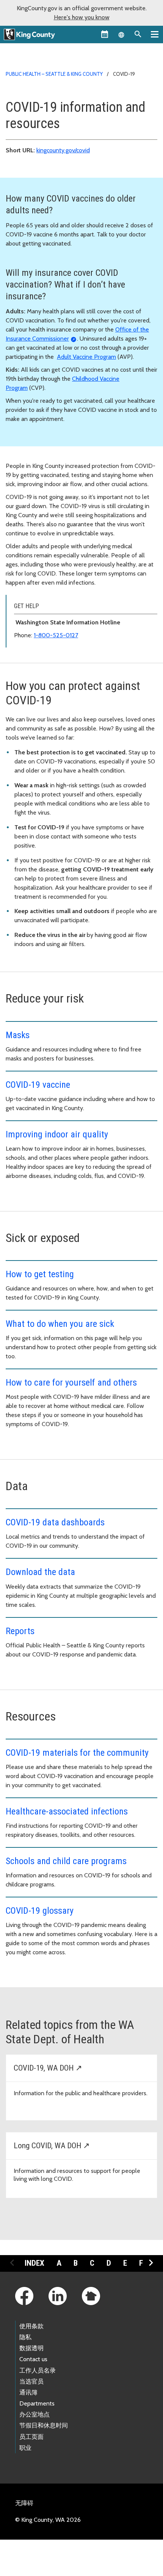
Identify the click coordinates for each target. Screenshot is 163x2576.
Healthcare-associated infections (67, 1811)
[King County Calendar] (105, 34)
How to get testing (40, 1274)
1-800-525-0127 (56, 635)
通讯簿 (28, 2392)
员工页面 (31, 2437)
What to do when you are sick (60, 1324)
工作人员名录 (38, 2370)
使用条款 (31, 2326)
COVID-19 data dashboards (55, 1522)
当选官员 (31, 2381)
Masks (18, 1035)
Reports (20, 1631)
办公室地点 (34, 2414)
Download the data (40, 1572)
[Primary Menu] (155, 34)
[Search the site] (138, 34)
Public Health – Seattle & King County (54, 74)
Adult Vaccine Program (86, 357)
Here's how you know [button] (82, 17)
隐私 (25, 2337)
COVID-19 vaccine (38, 1085)
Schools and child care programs (66, 1861)
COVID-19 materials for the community (77, 1753)
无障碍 (24, 2503)
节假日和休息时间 (44, 2425)
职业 (25, 2448)
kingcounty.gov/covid (63, 150)
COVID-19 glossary (40, 1911)
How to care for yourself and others (71, 1383)
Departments (37, 2403)
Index (34, 2263)
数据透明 (31, 2348)
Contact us (33, 2359)
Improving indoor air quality (57, 1134)
